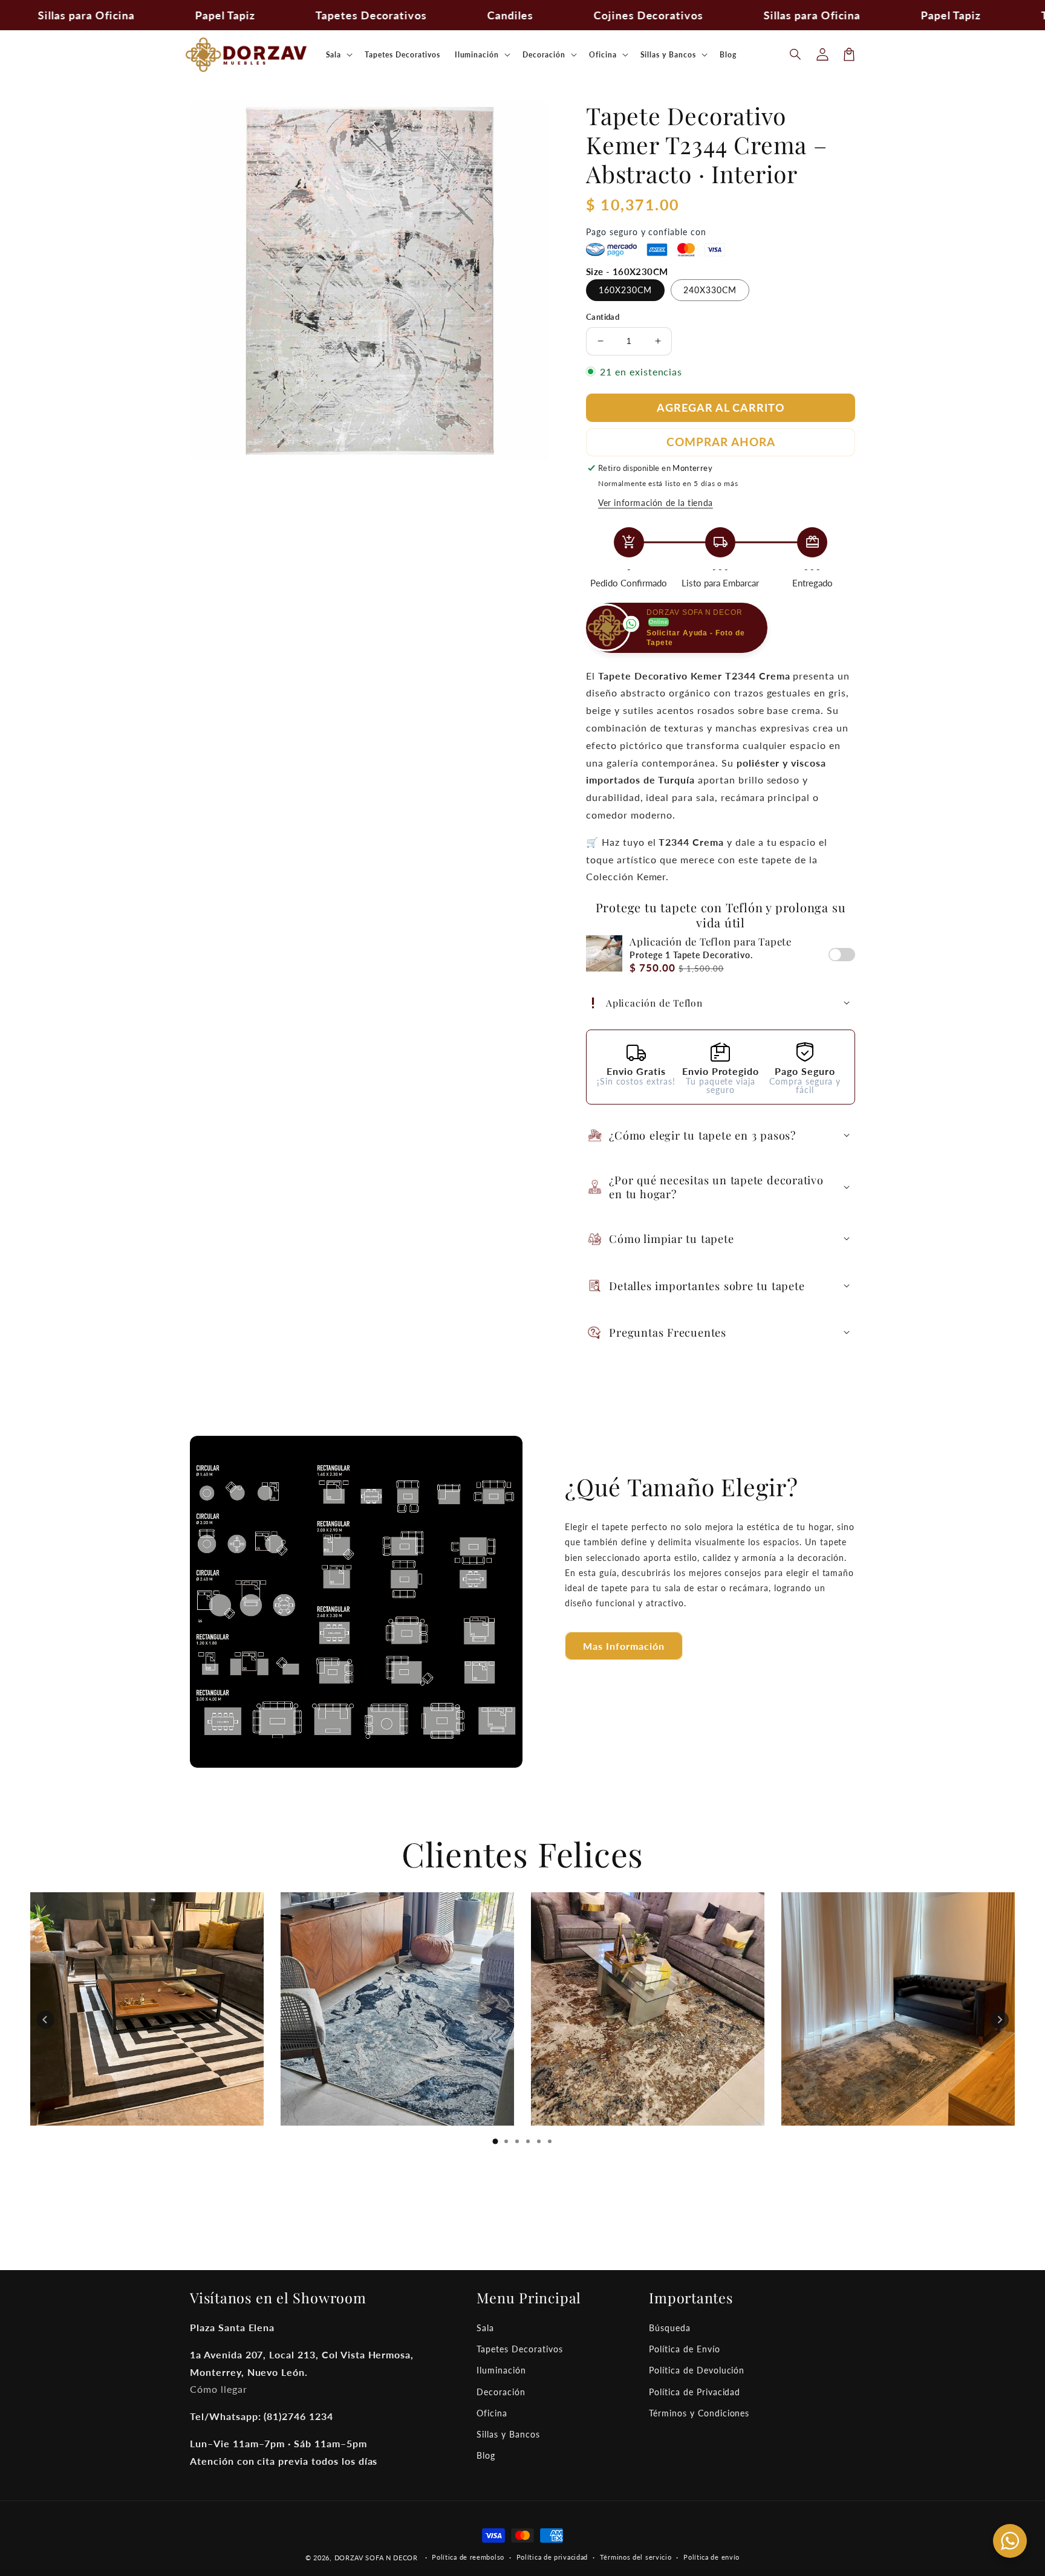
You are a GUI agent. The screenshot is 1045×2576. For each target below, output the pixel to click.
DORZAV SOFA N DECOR (376, 2558)
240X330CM (710, 290)
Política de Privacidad (695, 2392)
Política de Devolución (697, 2370)
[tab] (495, 2141)
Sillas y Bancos (508, 2434)
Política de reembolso (468, 2557)
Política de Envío (684, 2349)
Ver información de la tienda (656, 503)
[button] (796, 54)
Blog (486, 2455)
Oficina (492, 2413)
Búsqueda (670, 2328)
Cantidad (603, 317)
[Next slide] (1000, 2020)
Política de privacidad (552, 2557)
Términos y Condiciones (699, 2413)
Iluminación (501, 2370)
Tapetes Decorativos (519, 2349)
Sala (485, 2328)
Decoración (501, 2392)
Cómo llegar (219, 2389)
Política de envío (711, 2557)
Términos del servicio (636, 2557)
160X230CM (625, 290)
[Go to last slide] (45, 2020)
